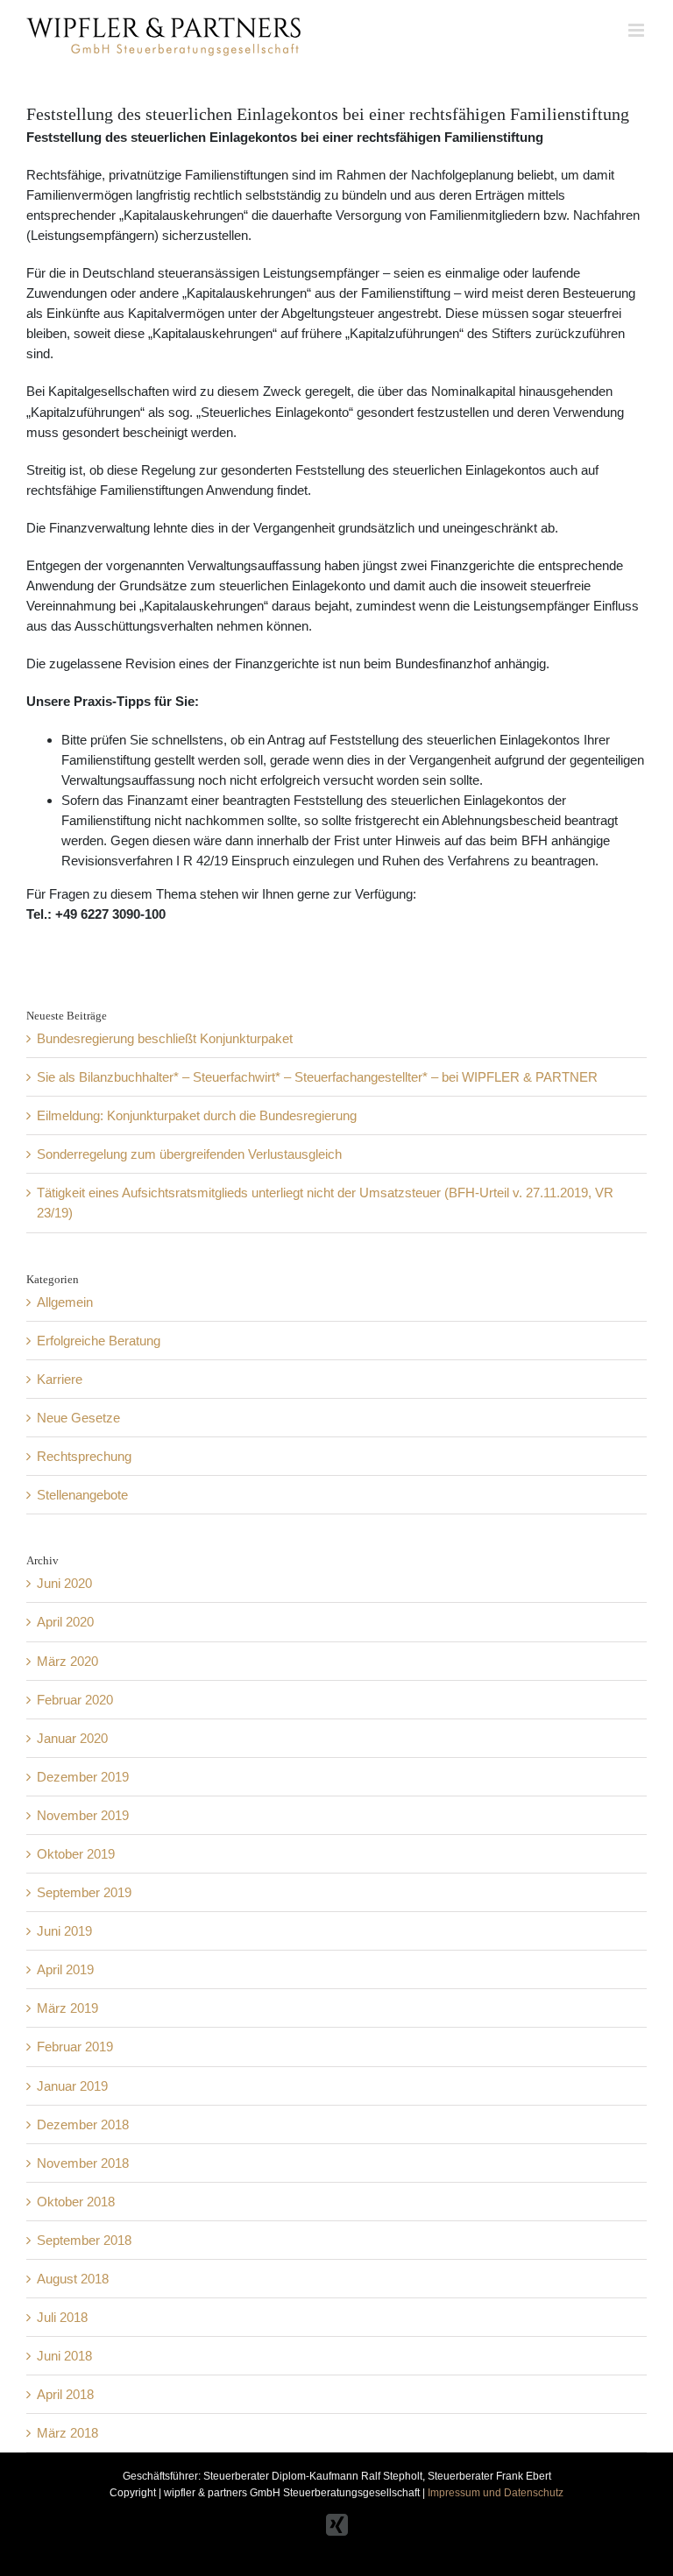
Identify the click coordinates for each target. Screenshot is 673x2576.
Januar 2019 (72, 2086)
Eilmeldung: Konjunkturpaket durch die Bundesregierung (197, 1115)
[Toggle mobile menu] (638, 30)
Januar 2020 (72, 1738)
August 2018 (73, 2279)
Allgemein (65, 1302)
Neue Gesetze (78, 1418)
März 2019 (67, 2008)
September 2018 (84, 2240)
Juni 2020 (64, 1583)
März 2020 (67, 1661)
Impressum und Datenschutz (496, 2493)
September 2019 (84, 1892)
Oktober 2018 (76, 2202)
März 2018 (67, 2433)
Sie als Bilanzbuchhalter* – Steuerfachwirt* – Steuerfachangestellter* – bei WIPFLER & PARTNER (317, 1077)
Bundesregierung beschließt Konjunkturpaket (165, 1038)
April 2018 (65, 2394)
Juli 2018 (62, 2317)
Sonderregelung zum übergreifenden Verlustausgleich (189, 1154)
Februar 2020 (75, 1700)
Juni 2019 (64, 1931)
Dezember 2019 (83, 1777)
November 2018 (83, 2163)
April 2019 (65, 1969)
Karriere (60, 1379)
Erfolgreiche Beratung (99, 1341)
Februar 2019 (75, 2047)
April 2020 (65, 1622)
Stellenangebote (82, 1495)
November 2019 (83, 1815)
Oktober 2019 (76, 1854)
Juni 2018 (64, 2356)
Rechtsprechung (84, 1456)
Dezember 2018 (83, 2124)
